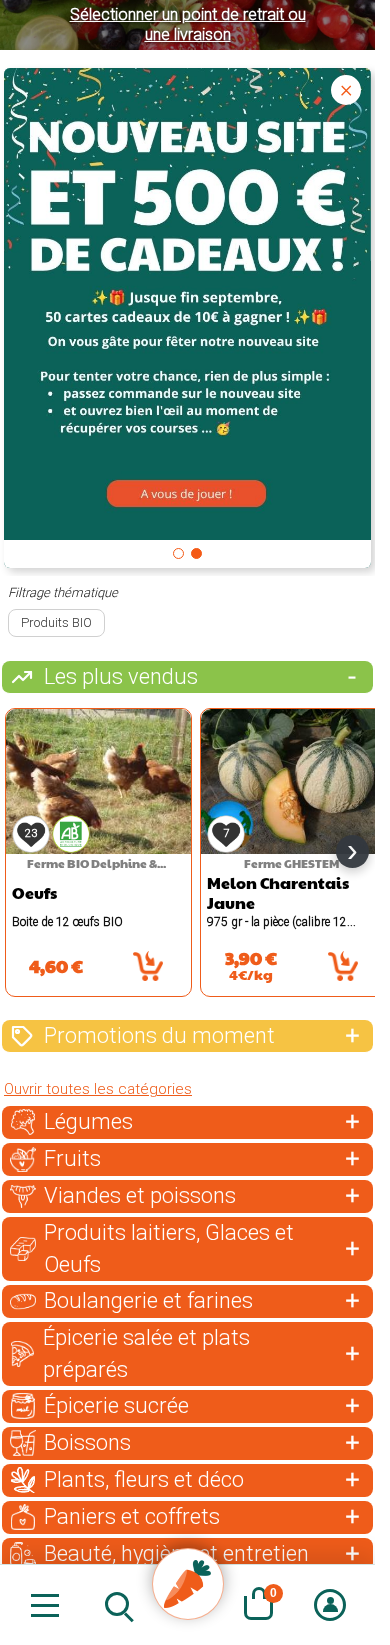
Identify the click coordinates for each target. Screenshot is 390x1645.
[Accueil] (188, 1584)
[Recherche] (116, 1605)
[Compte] (329, 1605)
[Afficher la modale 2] (196, 553)
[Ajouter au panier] (148, 966)
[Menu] (45, 1605)
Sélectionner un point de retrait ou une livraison (188, 24)
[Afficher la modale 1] (178, 553)
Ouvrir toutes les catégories (98, 1089)
